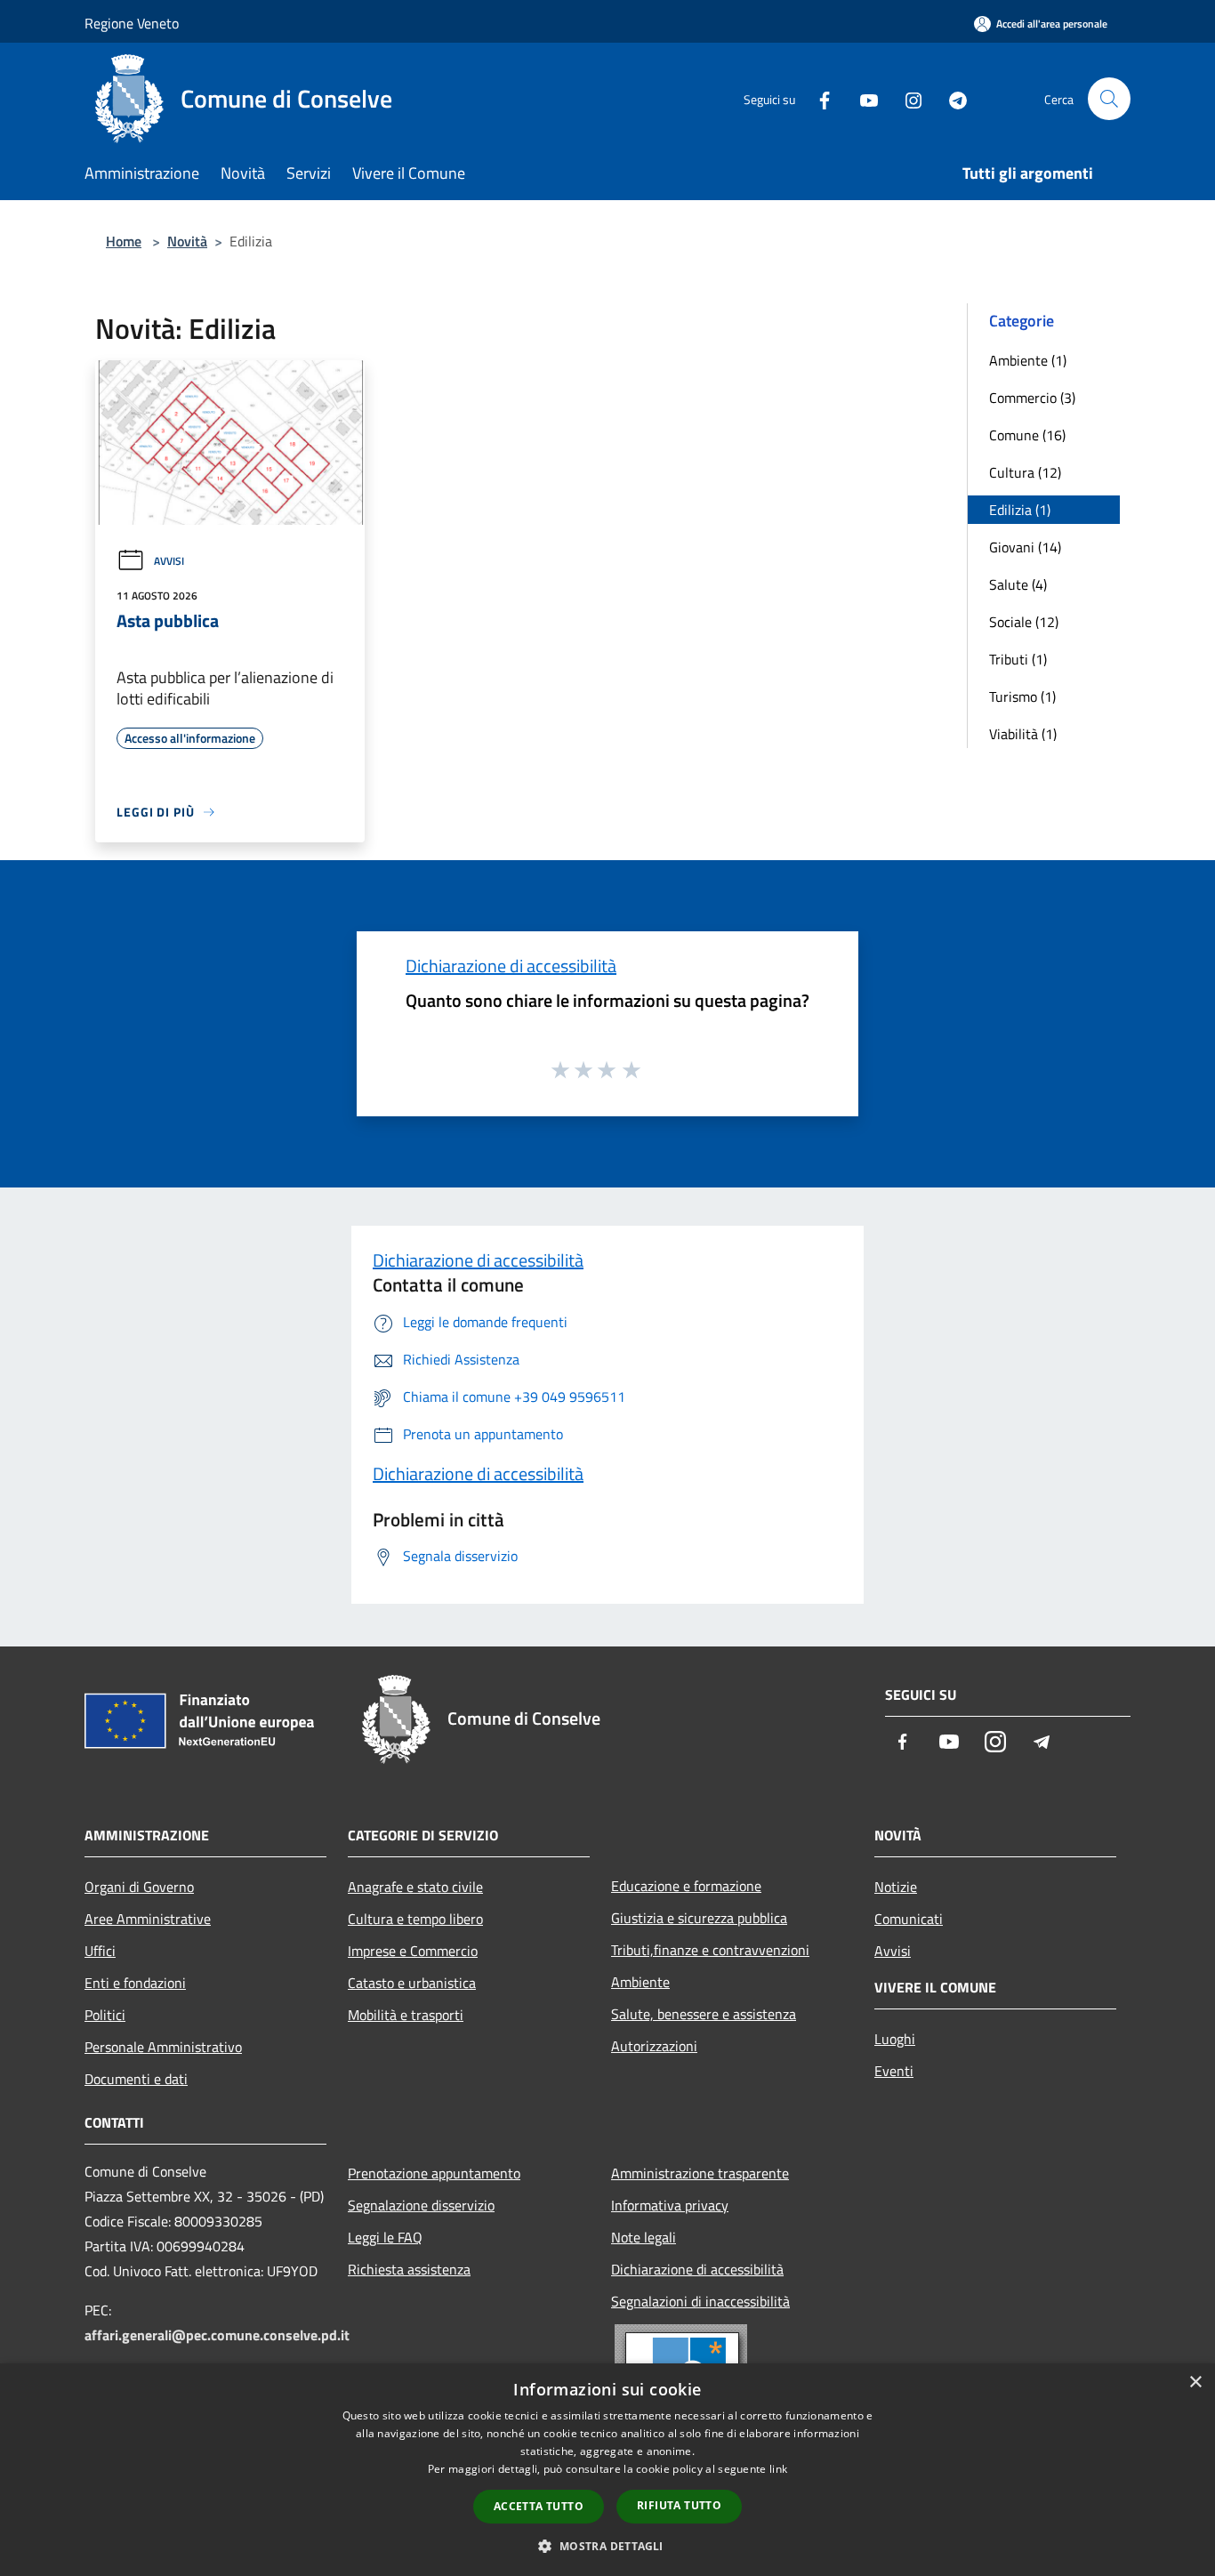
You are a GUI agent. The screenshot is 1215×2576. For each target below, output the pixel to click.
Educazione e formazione (686, 1886)
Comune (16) (1027, 435)
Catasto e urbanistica (412, 1983)
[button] (607, 2546)
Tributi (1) (1018, 659)
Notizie (896, 1887)
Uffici (100, 1951)
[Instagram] (906, 98)
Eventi (894, 2071)
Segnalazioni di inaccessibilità (700, 2301)
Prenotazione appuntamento (434, 2173)
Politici (105, 2015)
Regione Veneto (132, 23)
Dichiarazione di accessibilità (511, 966)
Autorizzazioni (654, 2046)
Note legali (644, 2237)
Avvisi (169, 561)
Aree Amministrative (148, 1919)
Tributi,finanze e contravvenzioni (710, 1950)
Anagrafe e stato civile (415, 1887)
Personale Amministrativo (163, 2047)
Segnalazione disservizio (421, 2205)
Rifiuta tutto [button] (679, 2505)
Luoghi (895, 2039)
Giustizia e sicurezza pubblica (699, 1918)
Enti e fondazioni (135, 1983)
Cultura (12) (1025, 472)
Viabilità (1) (1023, 734)
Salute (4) (1018, 584)
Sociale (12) (1024, 622)
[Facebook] (817, 98)
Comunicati (909, 1919)
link (778, 2469)
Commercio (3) (1032, 398)
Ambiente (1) (1028, 360)
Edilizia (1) (1020, 510)
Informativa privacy (670, 2205)
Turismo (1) (1022, 696)
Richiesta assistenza (409, 2269)
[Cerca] (1109, 99)
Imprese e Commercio (413, 1951)
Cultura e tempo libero (415, 1919)
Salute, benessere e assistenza (704, 2014)
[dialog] (607, 2470)
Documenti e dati (136, 2079)
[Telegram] (951, 98)
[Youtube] (862, 98)
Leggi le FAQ (385, 2237)
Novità (187, 241)
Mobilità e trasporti (406, 2015)
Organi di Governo (139, 1887)
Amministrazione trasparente (700, 2173)
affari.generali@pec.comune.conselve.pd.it (217, 2335)
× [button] (1195, 2383)
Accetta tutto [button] (539, 2506)
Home (124, 241)
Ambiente (640, 1982)
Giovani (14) (1025, 547)
